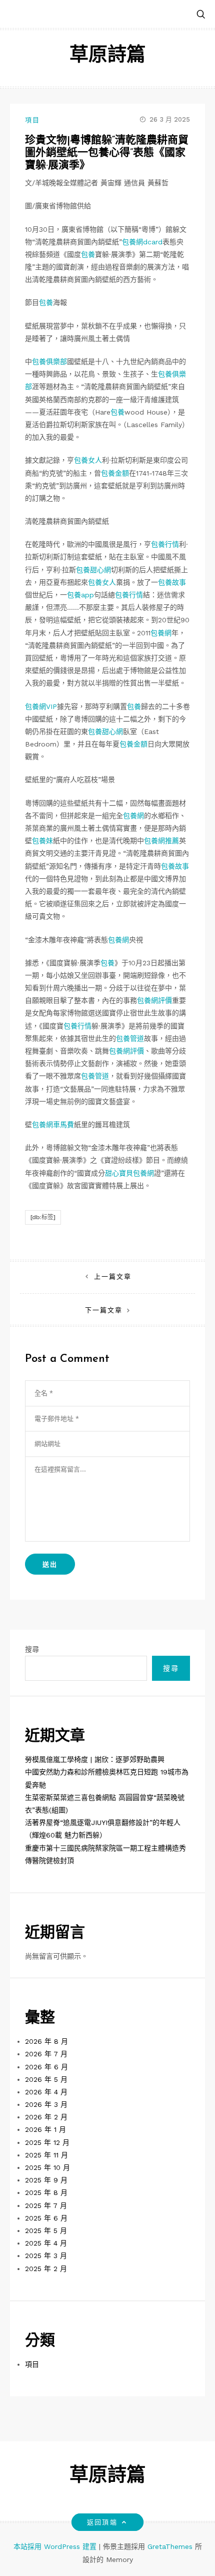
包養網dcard (142, 242)
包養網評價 (154, 1000)
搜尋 (32, 1649)
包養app (80, 595)
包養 (88, 254)
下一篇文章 (104, 1310)
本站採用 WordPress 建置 (56, 2546)
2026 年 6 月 (46, 2067)
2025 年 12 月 (47, 2142)
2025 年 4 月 (46, 2243)
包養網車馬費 (53, 1125)
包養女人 (88, 460)
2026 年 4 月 (46, 2092)
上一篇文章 (113, 1276)
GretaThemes (170, 2546)
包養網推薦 (161, 841)
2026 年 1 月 (45, 2129)
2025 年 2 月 (46, 2269)
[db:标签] (43, 1217)
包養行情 (165, 544)
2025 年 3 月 (46, 2256)
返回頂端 (102, 2522)
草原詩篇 (107, 56)
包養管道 (130, 1038)
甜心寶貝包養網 (129, 1173)
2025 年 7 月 (46, 2205)
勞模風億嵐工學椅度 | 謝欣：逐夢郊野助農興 (95, 1759)
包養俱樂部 (49, 361)
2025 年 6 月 (46, 2218)
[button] (201, 15)
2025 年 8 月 (46, 2192)
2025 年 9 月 (46, 2180)
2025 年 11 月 (46, 2155)
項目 (32, 120)
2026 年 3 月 (46, 2104)
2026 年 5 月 (46, 2079)
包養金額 (115, 473)
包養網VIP (41, 706)
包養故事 (172, 582)
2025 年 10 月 (47, 2167)
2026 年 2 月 (46, 2117)
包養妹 (42, 841)
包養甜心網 (93, 570)
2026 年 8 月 (46, 2041)
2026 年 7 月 (46, 2054)
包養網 (161, 633)
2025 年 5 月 (46, 2231)
